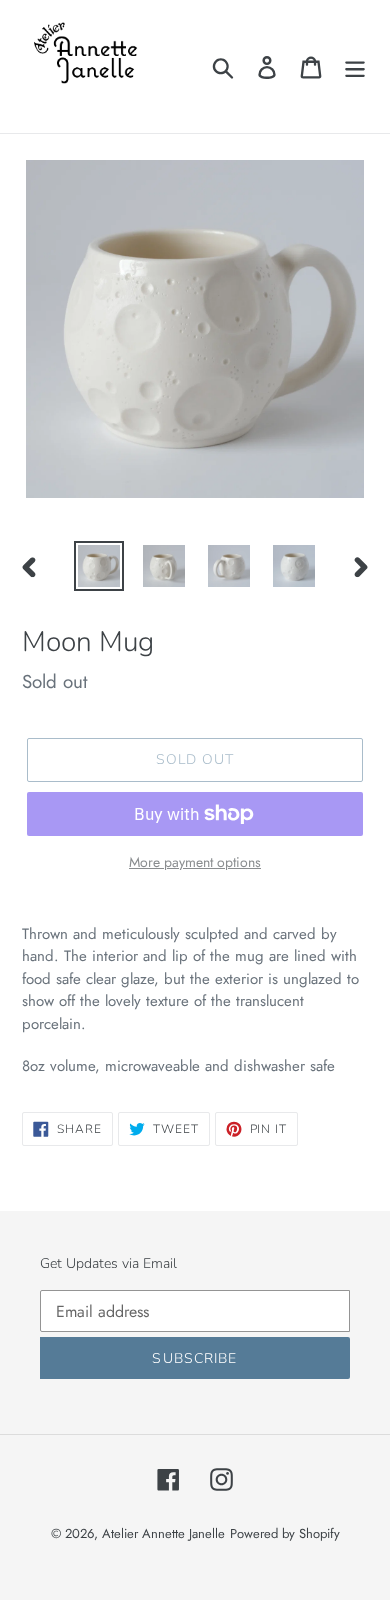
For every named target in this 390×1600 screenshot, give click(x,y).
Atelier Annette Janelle (163, 1533)
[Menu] (355, 66)
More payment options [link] (195, 862)
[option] (99, 566)
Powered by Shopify (285, 1533)
